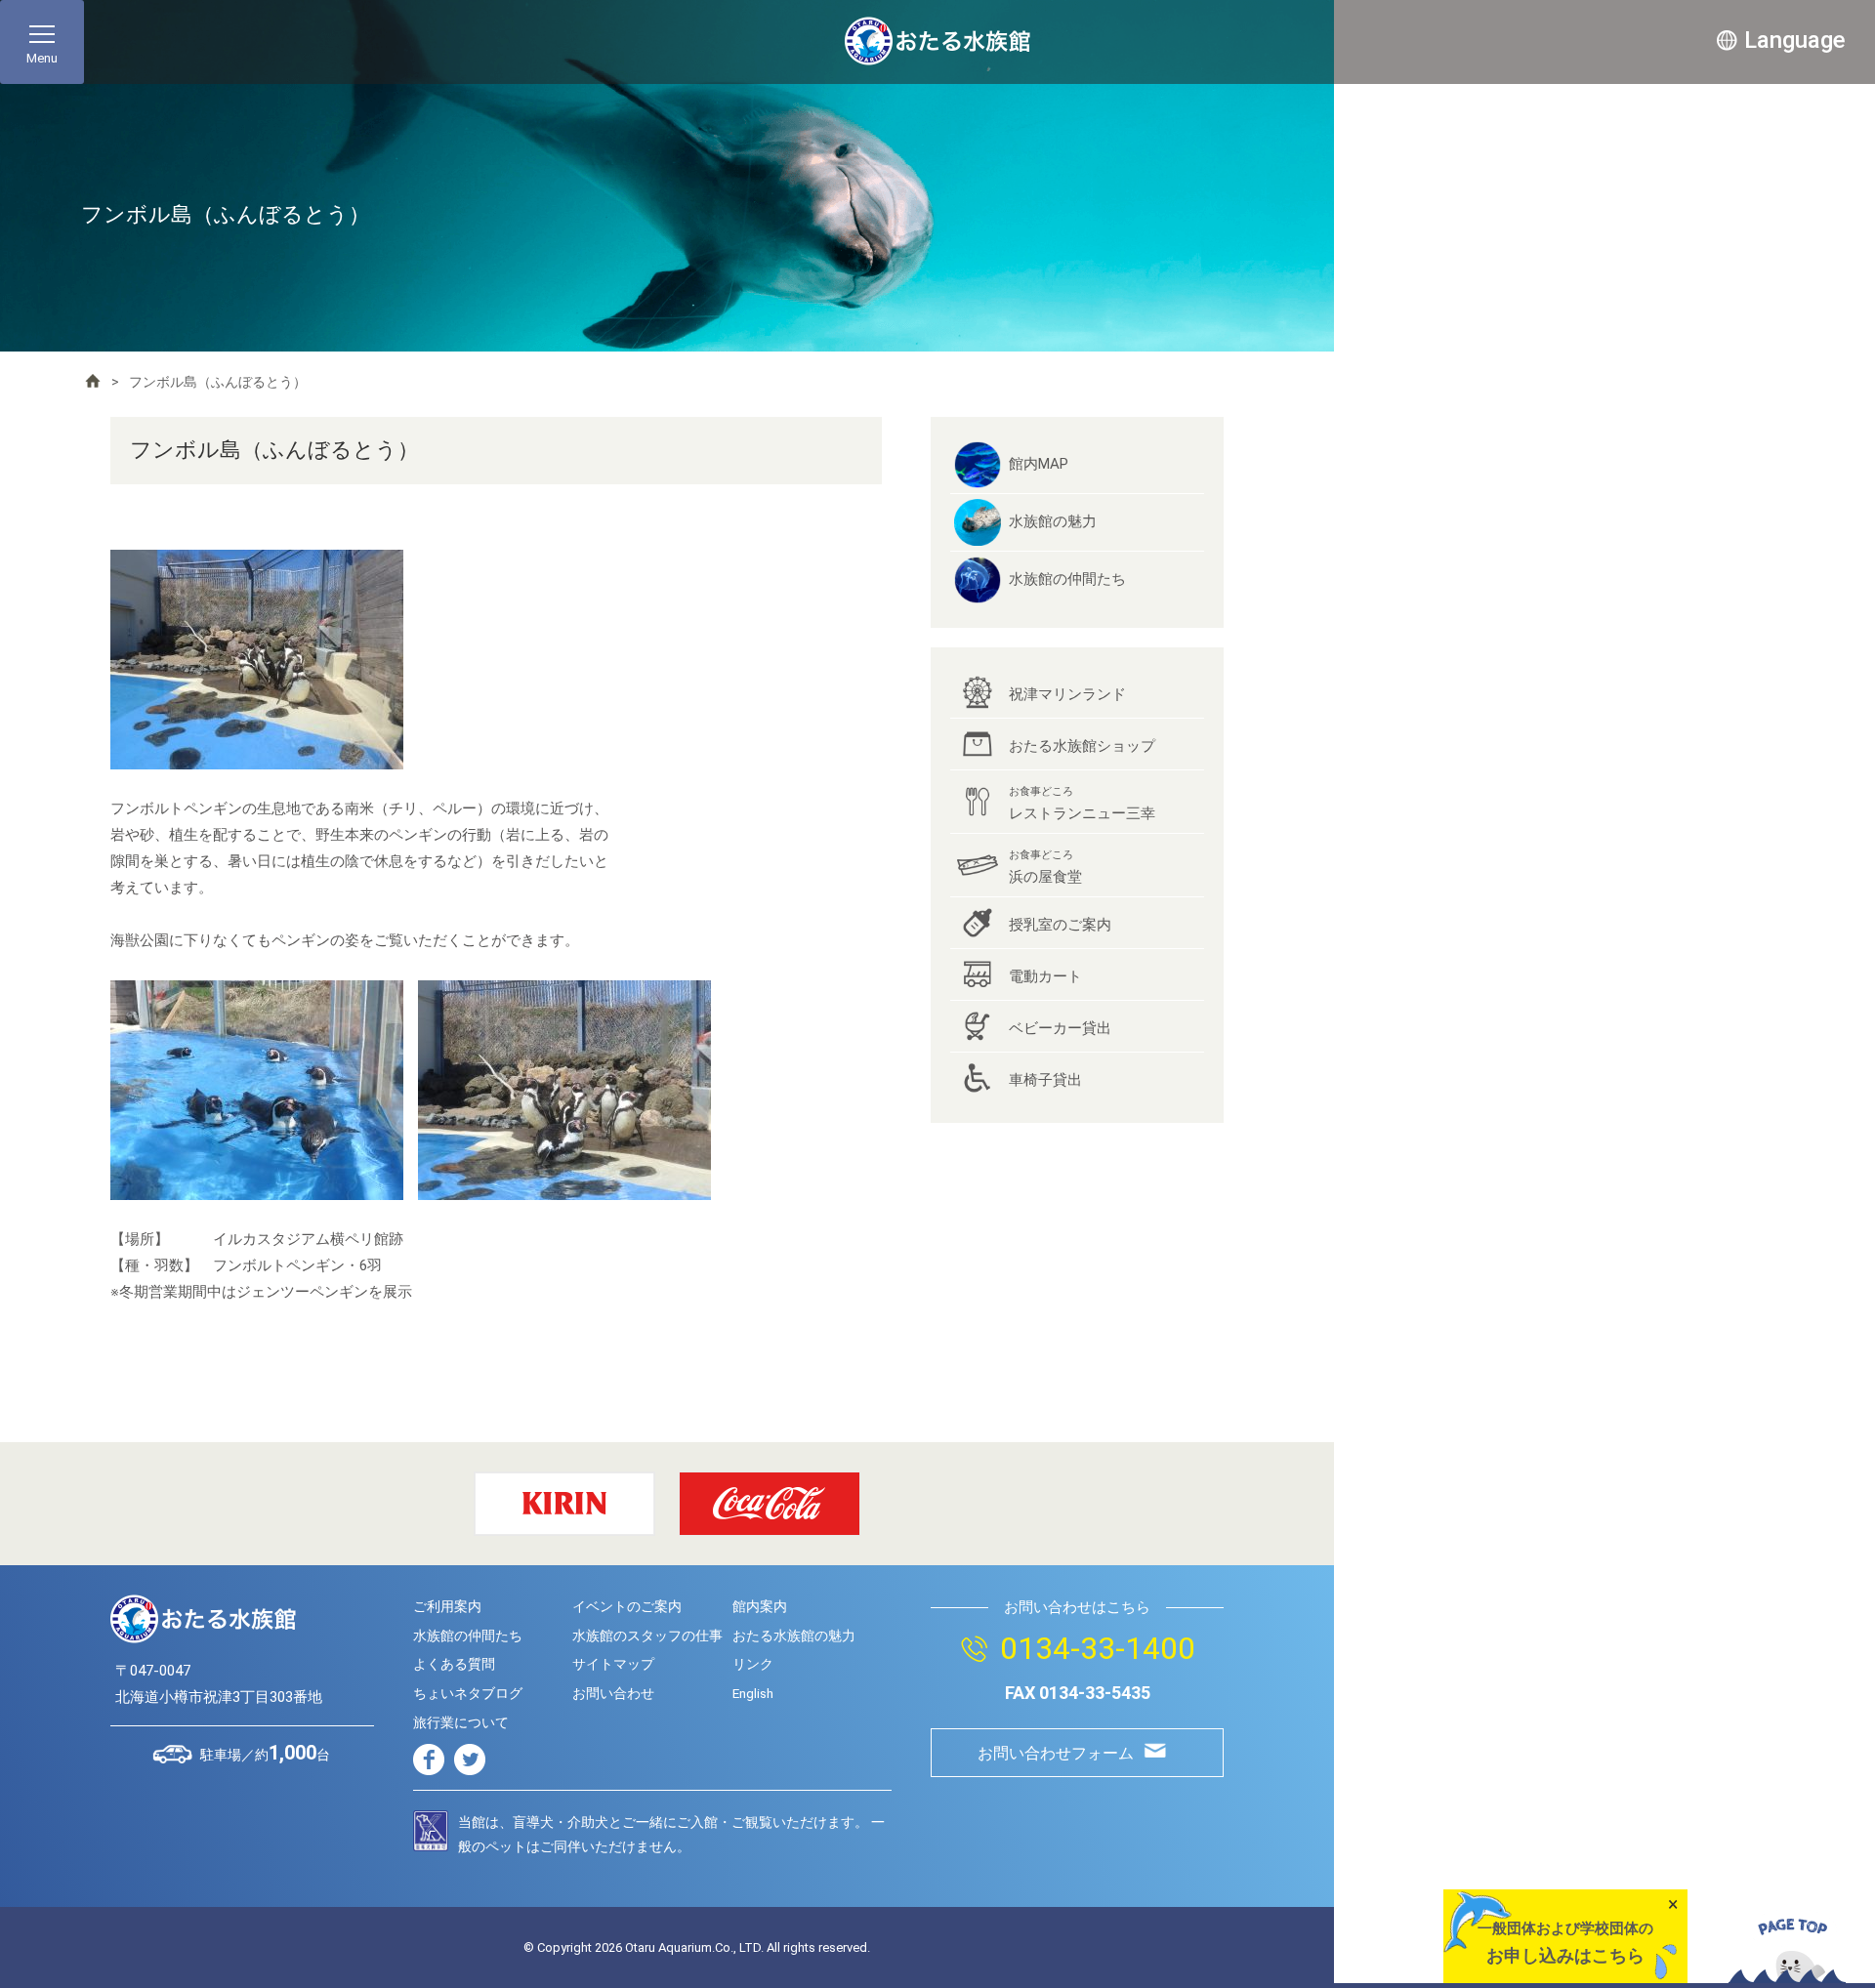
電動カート (1045, 976)
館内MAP (1039, 464)
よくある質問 (454, 1664)
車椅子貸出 (1045, 1080)
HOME (93, 381)
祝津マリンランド (1067, 694)
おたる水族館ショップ (1082, 746)
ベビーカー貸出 (1060, 1028)
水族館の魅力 (1053, 521)
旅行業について (461, 1722)
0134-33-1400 (1098, 1648)
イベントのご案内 (627, 1606)
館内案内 (760, 1606)
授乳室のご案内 (1060, 925)
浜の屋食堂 (1045, 867)
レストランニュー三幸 (1082, 804)
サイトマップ (613, 1664)
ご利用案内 (447, 1606)
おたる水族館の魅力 (794, 1636)
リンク (753, 1664)
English (753, 1693)
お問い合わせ (613, 1693)
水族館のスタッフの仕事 (647, 1636)
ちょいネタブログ (468, 1693)
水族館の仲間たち (1067, 579)
